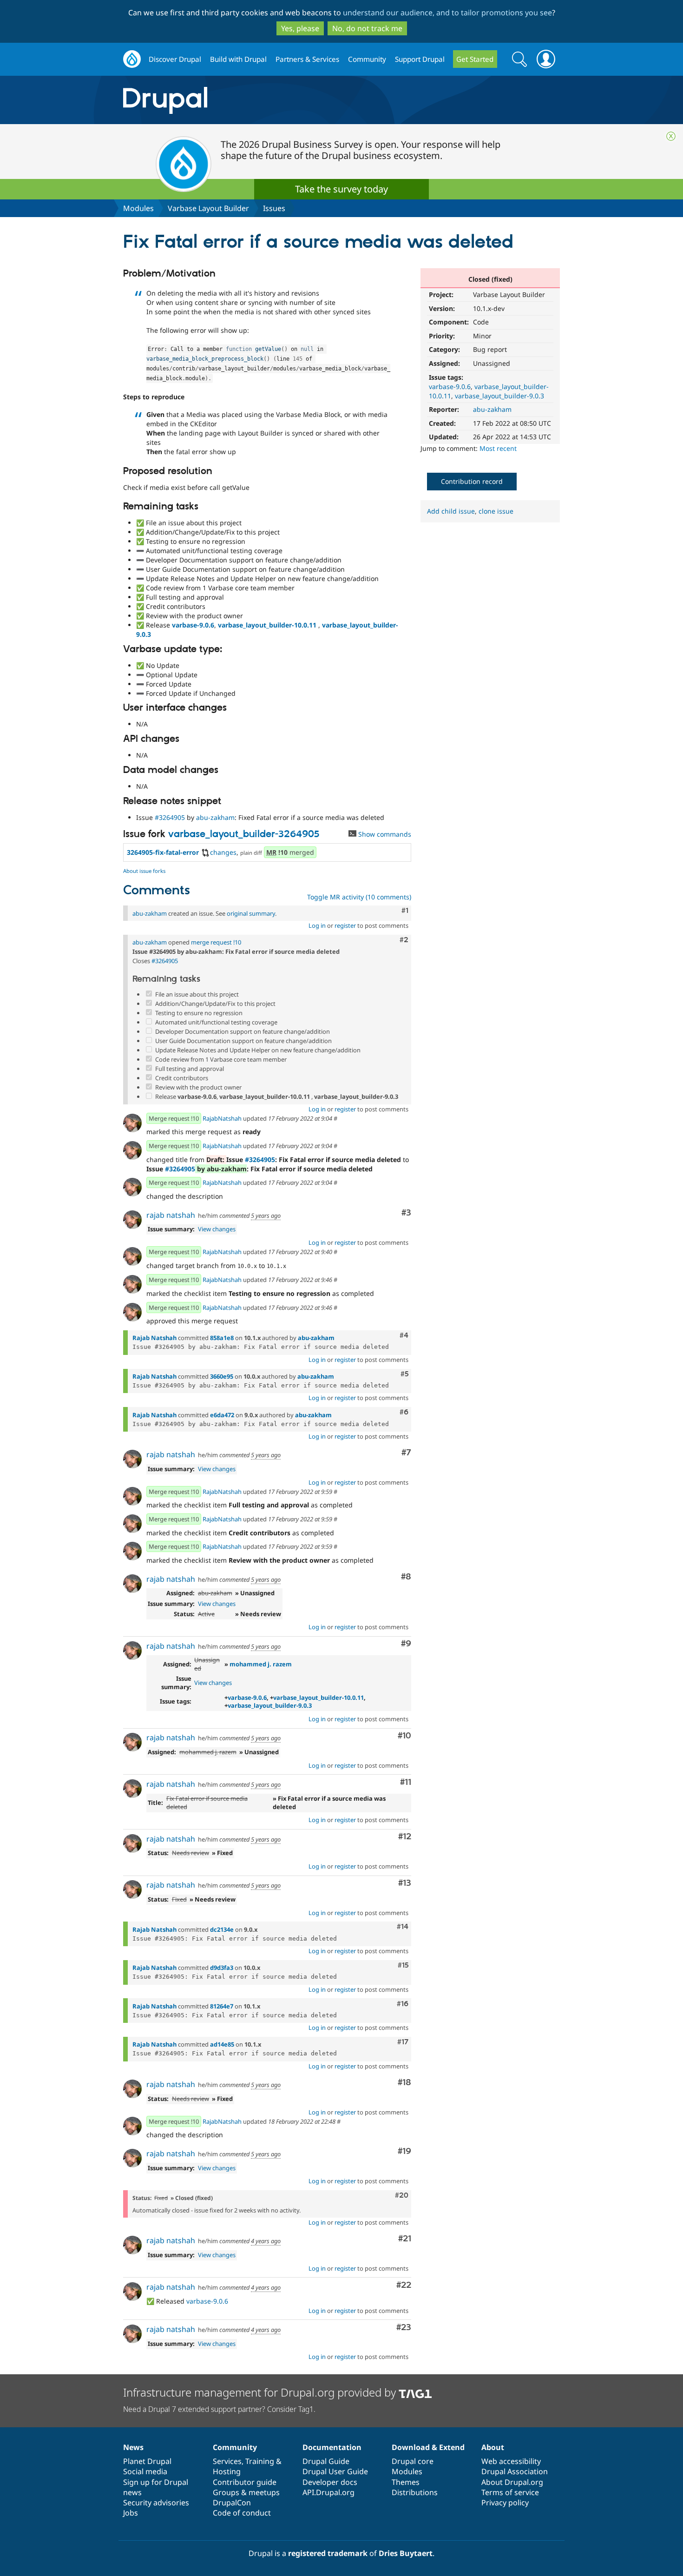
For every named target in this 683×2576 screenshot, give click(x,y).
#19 (404, 2151)
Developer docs (330, 2482)
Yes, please (300, 28)
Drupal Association (515, 2471)
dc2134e (222, 1929)
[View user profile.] (132, 1123)
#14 (403, 1927)
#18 (404, 2083)
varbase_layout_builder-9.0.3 (499, 396)
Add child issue (451, 511)
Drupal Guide (326, 2461)
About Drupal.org (512, 2482)
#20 (402, 2195)
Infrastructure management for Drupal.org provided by (261, 2392)
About (493, 2447)
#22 (404, 2285)
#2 (404, 940)
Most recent (498, 448)
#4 (404, 1335)
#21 (405, 2239)
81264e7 (222, 2006)
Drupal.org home (132, 59)
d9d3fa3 (222, 1968)
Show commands (384, 834)
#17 (403, 2042)
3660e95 (222, 1376)
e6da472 (222, 1415)
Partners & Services (307, 59)
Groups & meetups (246, 2492)
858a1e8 (222, 1338)
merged (290, 852)
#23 (404, 2328)
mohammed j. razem (261, 1664)
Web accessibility (511, 2461)
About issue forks (144, 871)
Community (367, 59)
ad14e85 (222, 2044)
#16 (403, 2004)
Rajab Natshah (154, 1338)
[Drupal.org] (248, 100)
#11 (406, 1782)
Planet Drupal (147, 2461)
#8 (406, 1577)
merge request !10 (216, 942)
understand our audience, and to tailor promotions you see (447, 13)
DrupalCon (232, 2503)
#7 (406, 1453)
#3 (406, 1213)
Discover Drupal (175, 59)
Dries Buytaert (406, 2553)
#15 (403, 1965)
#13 (405, 1883)
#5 (404, 1374)
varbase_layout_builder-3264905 (244, 834)
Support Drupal (420, 59)
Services (227, 2461)
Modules (138, 208)
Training (260, 2461)
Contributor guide (245, 2482)
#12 (405, 1837)
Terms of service (510, 2492)
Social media (145, 2471)
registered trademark (328, 2553)
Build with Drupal (238, 59)
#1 (405, 911)
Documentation (332, 2447)
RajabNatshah (222, 1118)
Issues (274, 208)
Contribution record (472, 481)
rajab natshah (171, 1215)
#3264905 (170, 817)
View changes (217, 1229)
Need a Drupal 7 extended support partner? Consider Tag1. (219, 2409)
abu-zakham (492, 409)
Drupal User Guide (335, 2471)
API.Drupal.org (328, 2492)
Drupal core (413, 2461)
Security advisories (156, 2503)
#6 (404, 1412)
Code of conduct (242, 2513)
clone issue (496, 511)
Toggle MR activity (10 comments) (359, 897)
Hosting (227, 2471)
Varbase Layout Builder (208, 208)
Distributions (415, 2492)
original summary (251, 913)
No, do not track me (367, 28)
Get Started (475, 59)
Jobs (131, 2513)
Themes (406, 2482)
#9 (406, 1644)
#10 (404, 1736)
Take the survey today (341, 189)
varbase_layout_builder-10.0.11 (267, 625)
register (345, 925)
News (133, 2447)
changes (223, 852)
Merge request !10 (174, 1118)
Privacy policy (505, 2503)
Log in (317, 925)
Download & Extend (428, 2447)
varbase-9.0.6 (450, 386)
